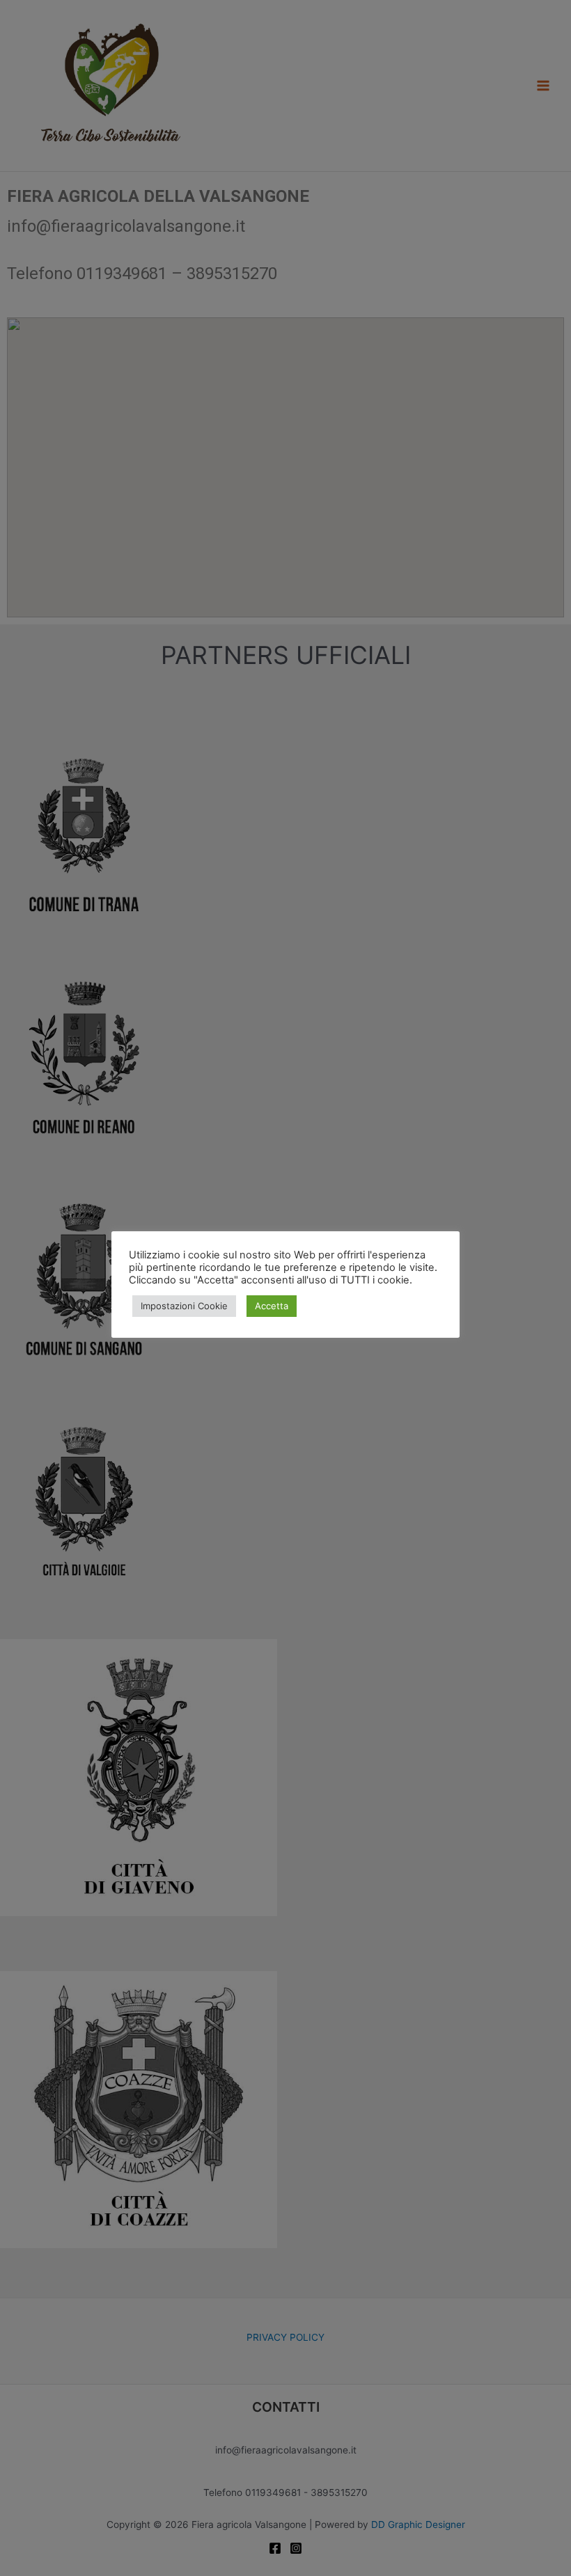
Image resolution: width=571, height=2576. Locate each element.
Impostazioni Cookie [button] (184, 1306)
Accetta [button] (272, 1306)
